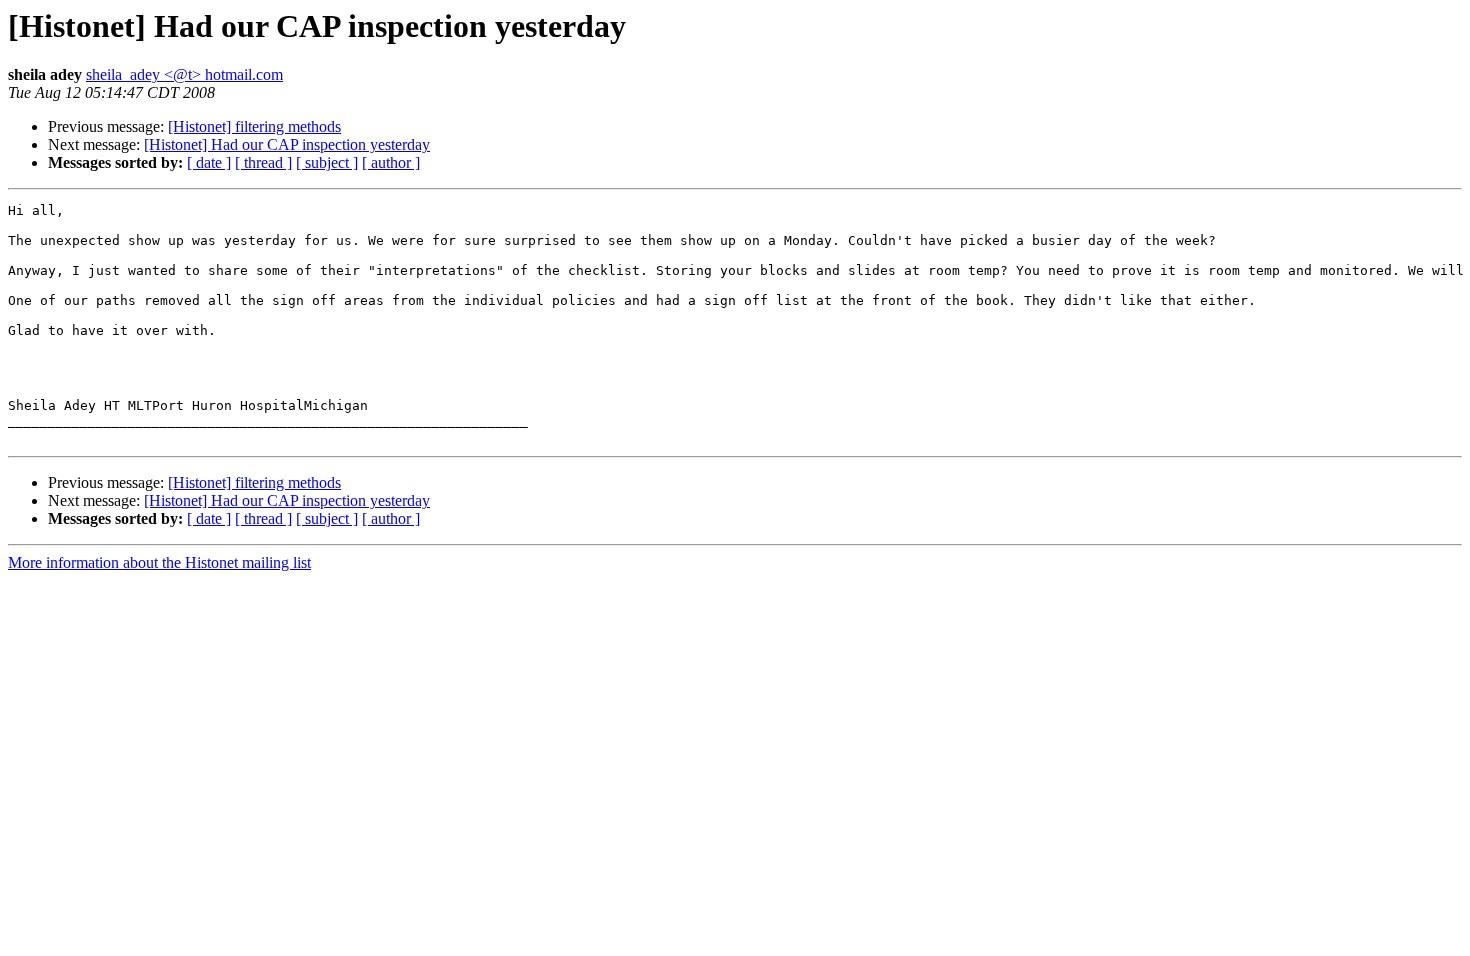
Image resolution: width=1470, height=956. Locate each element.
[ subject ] (327, 162)
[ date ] (209, 162)
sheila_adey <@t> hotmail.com (184, 74)
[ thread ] (263, 162)
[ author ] (391, 162)
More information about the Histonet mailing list (159, 562)
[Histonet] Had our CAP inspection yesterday (287, 144)
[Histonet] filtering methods (254, 126)
